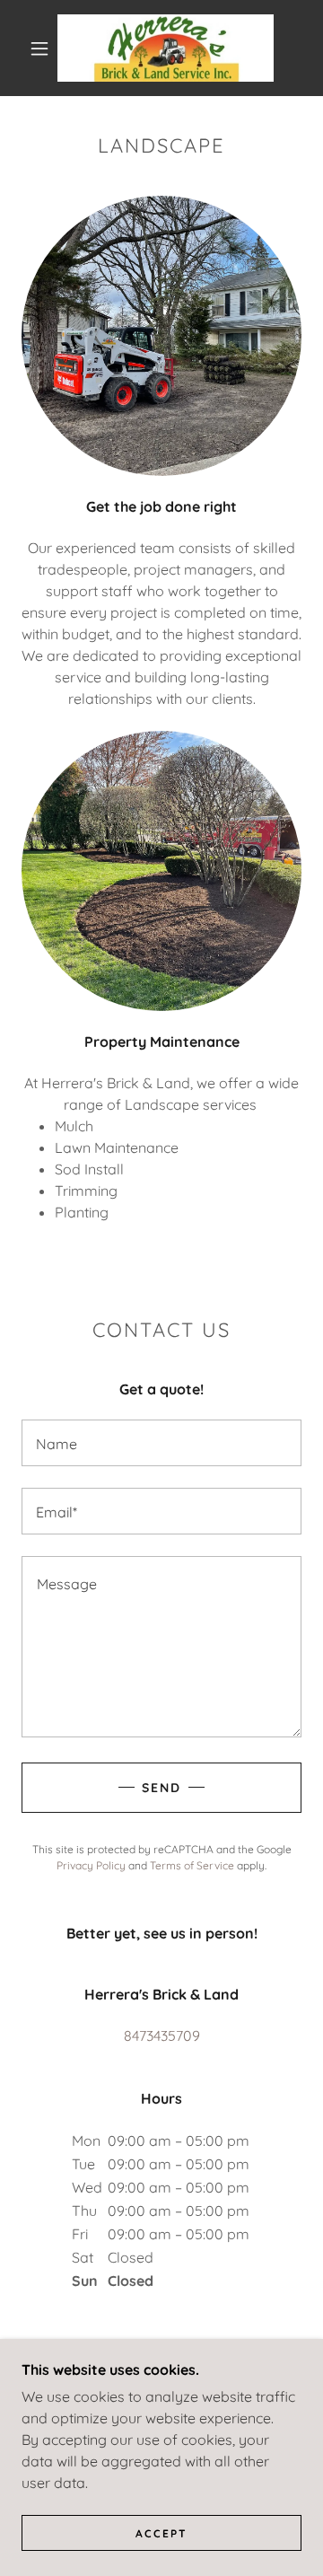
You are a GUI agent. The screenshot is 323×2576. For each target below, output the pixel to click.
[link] (166, 48)
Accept (161, 2533)
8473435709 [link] (162, 2035)
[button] (39, 48)
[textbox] (161, 1443)
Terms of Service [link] (192, 1865)
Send (161, 1788)
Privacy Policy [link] (91, 1865)
